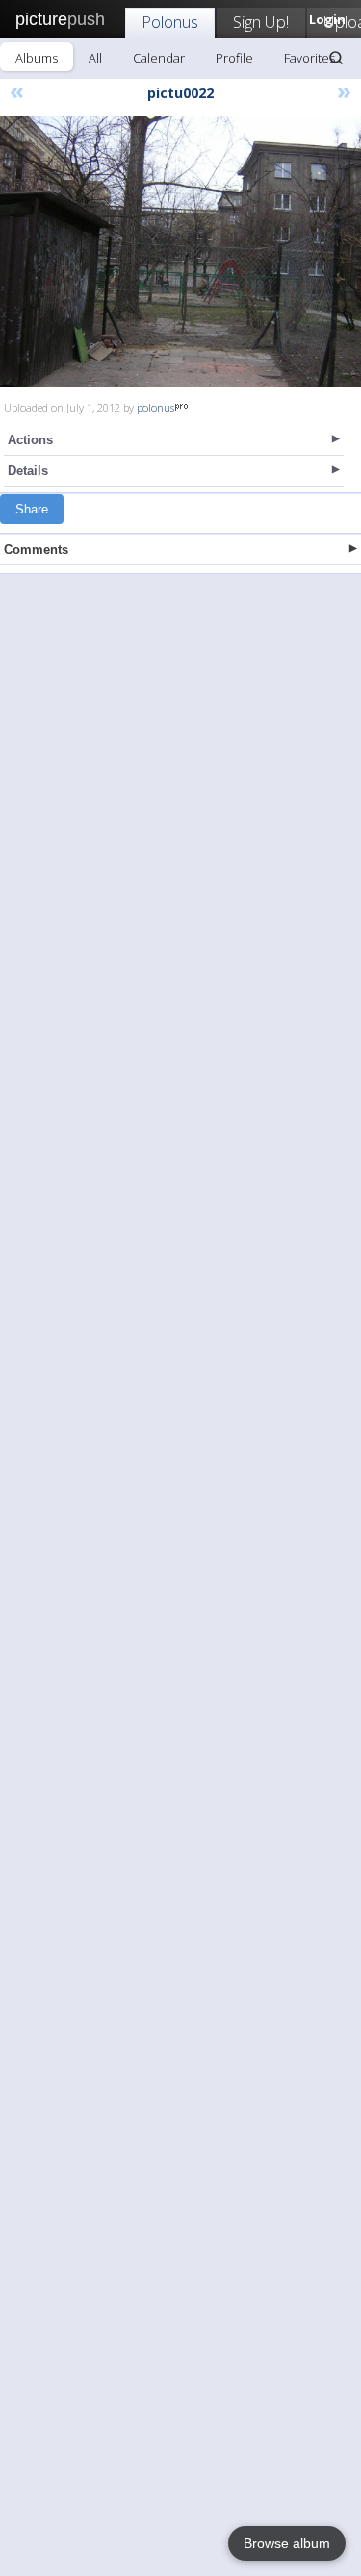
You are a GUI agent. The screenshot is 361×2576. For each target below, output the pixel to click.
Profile (234, 58)
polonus (155, 407)
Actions (30, 440)
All (95, 58)
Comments (36, 550)
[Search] (336, 58)
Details (28, 471)
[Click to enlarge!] (180, 251)
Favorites (309, 58)
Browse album (287, 2543)
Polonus (170, 22)
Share (32, 509)
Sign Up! (261, 22)
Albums (37, 58)
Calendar (159, 58)
